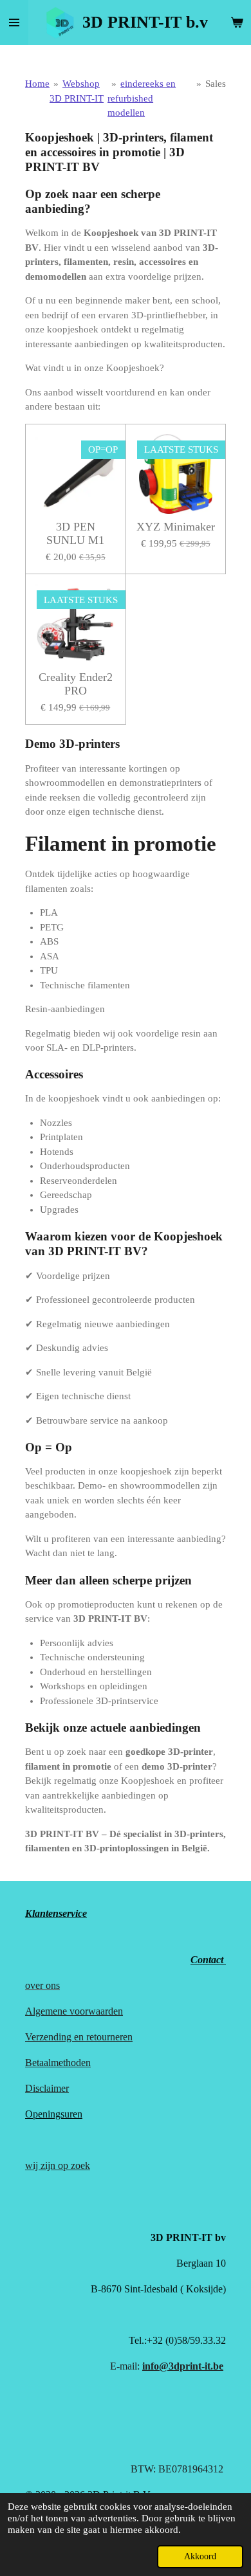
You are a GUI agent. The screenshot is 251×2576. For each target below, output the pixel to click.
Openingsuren (54, 2114)
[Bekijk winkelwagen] (237, 23)
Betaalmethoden (58, 2063)
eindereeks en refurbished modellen (142, 98)
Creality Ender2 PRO (76, 684)
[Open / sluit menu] (14, 23)
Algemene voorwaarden (74, 2011)
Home (37, 84)
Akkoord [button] (200, 2556)
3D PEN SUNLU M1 (75, 533)
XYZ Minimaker (176, 527)
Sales (216, 84)
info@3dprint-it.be (183, 2366)
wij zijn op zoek (58, 2165)
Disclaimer (47, 2088)
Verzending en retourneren (79, 2037)
